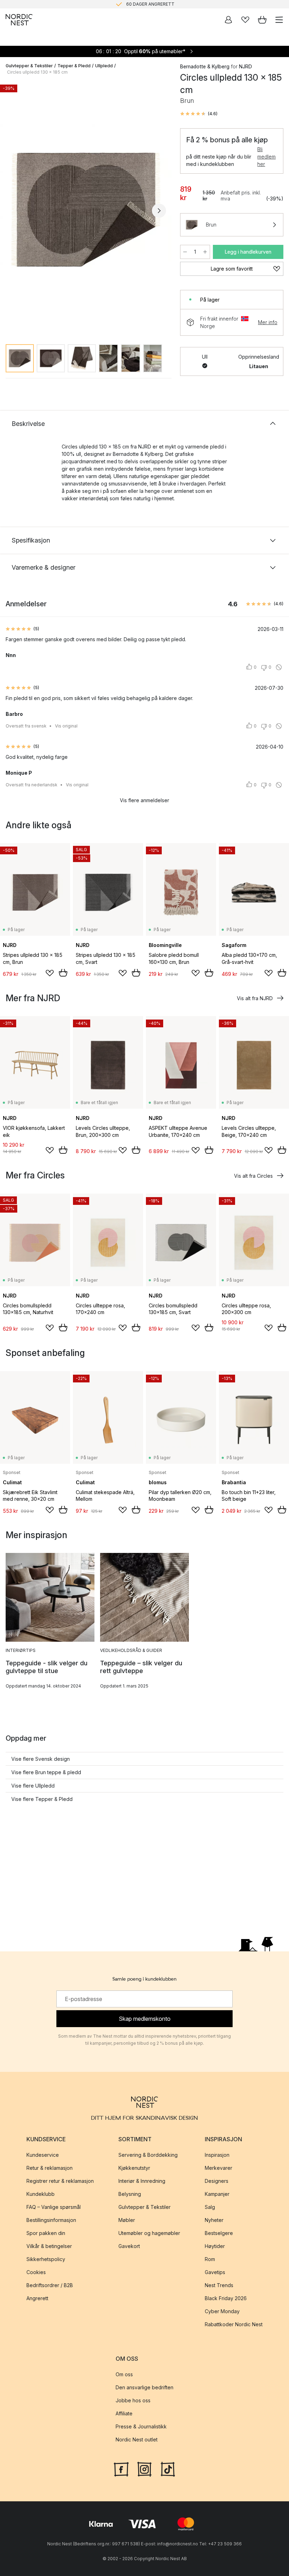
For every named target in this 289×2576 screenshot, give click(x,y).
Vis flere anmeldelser (144, 800)
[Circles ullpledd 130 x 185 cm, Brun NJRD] (86, 210)
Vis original (66, 726)
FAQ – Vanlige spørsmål (54, 2207)
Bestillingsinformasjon (51, 2220)
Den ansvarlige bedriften (144, 2388)
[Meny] (279, 20)
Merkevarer (219, 2168)
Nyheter (214, 2220)
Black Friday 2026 (226, 2299)
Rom (210, 2259)
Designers (217, 2181)
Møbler (127, 2220)
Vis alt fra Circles (253, 1176)
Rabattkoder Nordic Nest (234, 2325)
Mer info (268, 322)
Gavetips (215, 2272)
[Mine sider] (228, 20)
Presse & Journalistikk (141, 2427)
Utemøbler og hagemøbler (149, 2233)
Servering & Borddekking (148, 2155)
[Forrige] (13, 211)
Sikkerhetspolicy (46, 2259)
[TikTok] (168, 2469)
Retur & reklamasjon (50, 2168)
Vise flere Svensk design (41, 1759)
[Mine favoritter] (245, 20)
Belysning (130, 2194)
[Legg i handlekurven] (63, 973)
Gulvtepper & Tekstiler (29, 66)
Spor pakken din (46, 2233)
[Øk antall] (205, 252)
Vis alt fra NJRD (255, 998)
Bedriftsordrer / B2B (50, 2286)
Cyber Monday (222, 2312)
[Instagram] (144, 2469)
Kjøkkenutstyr (134, 2168)
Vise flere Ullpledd (33, 1786)
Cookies (36, 2272)
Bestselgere (219, 2233)
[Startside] (19, 20)
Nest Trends (219, 2286)
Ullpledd (104, 66)
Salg (210, 2207)
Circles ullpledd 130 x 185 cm (37, 72)
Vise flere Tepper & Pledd (42, 1799)
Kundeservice (43, 2155)
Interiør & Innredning (142, 2181)
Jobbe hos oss (133, 2401)
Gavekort (129, 2246)
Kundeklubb (41, 2194)
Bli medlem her (266, 157)
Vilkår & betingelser (49, 2246)
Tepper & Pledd (74, 66)
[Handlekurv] (262, 20)
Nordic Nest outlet (137, 2440)
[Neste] (159, 211)
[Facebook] (121, 2469)
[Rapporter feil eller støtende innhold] (279, 667)
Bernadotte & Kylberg (205, 66)
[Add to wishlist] (50, 973)
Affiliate (124, 2414)
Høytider (215, 2246)
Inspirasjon (217, 2155)
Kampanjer (217, 2194)
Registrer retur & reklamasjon (60, 2181)
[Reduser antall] (185, 252)
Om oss (124, 2375)
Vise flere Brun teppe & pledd (46, 1772)
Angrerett (37, 2299)
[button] (199, 114)
